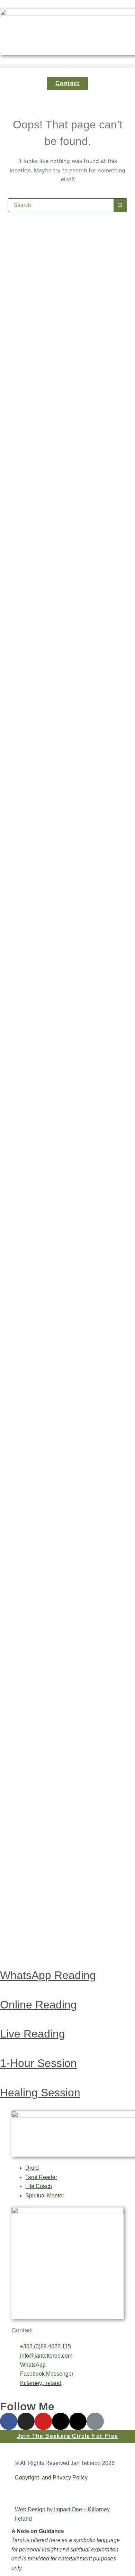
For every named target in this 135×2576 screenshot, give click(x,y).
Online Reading (38, 2005)
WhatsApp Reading (48, 1975)
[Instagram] (26, 2421)
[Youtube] (43, 2421)
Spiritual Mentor (45, 2196)
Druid (32, 2168)
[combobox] (61, 205)
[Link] (95, 2421)
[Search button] (120, 205)
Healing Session (40, 2093)
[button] (67, 66)
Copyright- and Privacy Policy (51, 2478)
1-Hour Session (38, 2063)
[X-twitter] (78, 2421)
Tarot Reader (41, 2177)
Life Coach (39, 2186)
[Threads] (61, 2421)
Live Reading (33, 2034)
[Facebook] (9, 2421)
